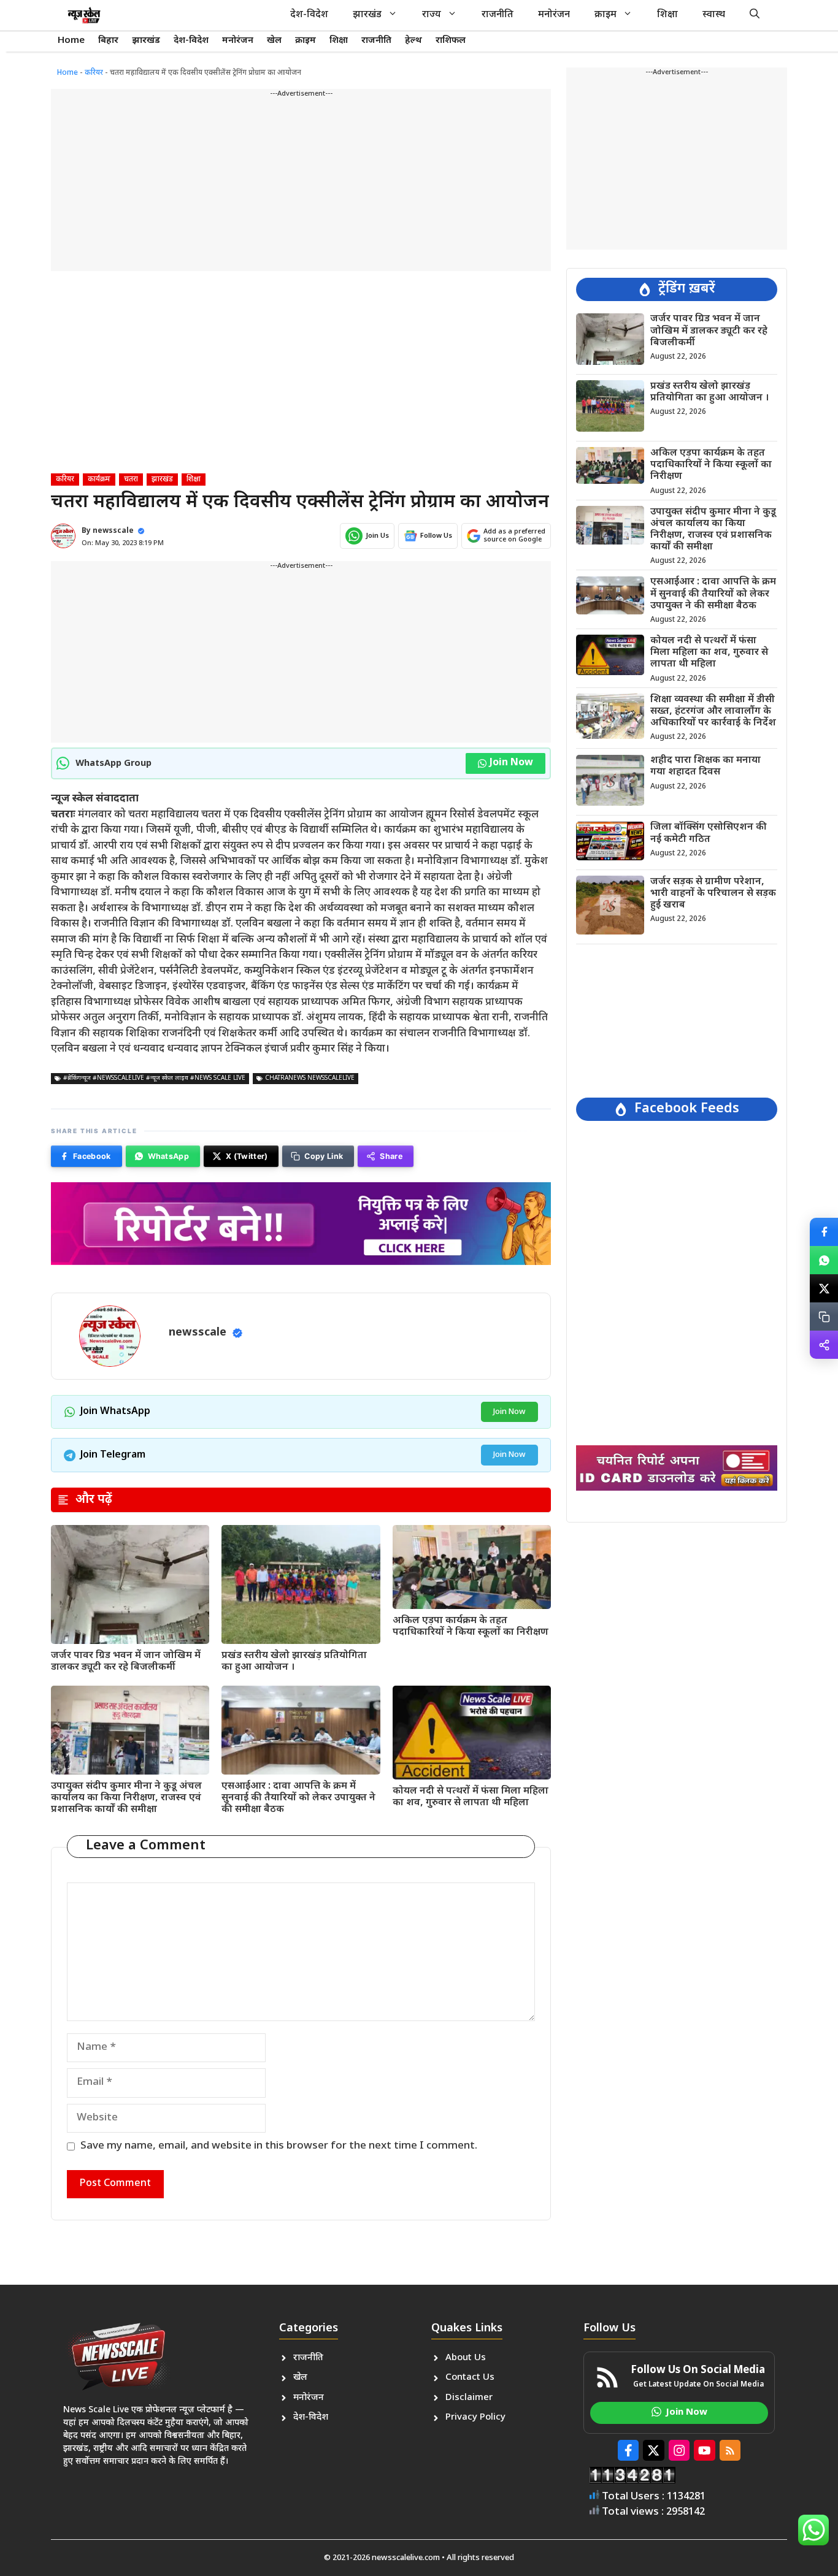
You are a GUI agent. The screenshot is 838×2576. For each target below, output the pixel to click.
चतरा (131, 480)
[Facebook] (824, 1232)
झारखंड (367, 15)
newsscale (113, 531)
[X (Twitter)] (824, 1288)
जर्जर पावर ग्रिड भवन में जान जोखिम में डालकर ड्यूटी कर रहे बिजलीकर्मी (126, 1662)
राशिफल (451, 41)
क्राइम (605, 15)
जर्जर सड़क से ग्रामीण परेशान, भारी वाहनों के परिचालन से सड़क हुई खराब (713, 893)
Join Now (511, 763)
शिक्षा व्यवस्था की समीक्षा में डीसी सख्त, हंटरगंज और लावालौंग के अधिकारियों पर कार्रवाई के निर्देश (713, 711)
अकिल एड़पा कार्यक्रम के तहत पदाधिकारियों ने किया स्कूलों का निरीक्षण (471, 1627)
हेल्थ (413, 41)
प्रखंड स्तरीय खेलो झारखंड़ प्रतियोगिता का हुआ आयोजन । (294, 1662)
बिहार (108, 41)
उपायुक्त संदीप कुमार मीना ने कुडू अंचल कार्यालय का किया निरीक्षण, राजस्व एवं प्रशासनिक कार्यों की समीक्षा (126, 1798)
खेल (274, 41)
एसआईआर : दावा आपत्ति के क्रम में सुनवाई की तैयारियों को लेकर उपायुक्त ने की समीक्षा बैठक (298, 1798)
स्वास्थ (714, 15)
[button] (755, 15)
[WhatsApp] (824, 1260)
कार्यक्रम (99, 480)
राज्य (432, 15)
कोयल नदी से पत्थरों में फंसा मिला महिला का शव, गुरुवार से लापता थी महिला (471, 1797)
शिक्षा (667, 15)
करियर (94, 73)
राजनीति (498, 15)
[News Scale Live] (84, 15)
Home (71, 41)
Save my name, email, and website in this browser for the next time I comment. (279, 2146)
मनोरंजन (554, 15)
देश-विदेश (309, 15)
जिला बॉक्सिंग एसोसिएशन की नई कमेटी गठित (709, 833)
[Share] (824, 1345)
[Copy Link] (824, 1317)
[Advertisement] (301, 185)
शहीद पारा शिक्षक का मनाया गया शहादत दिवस (705, 766)
